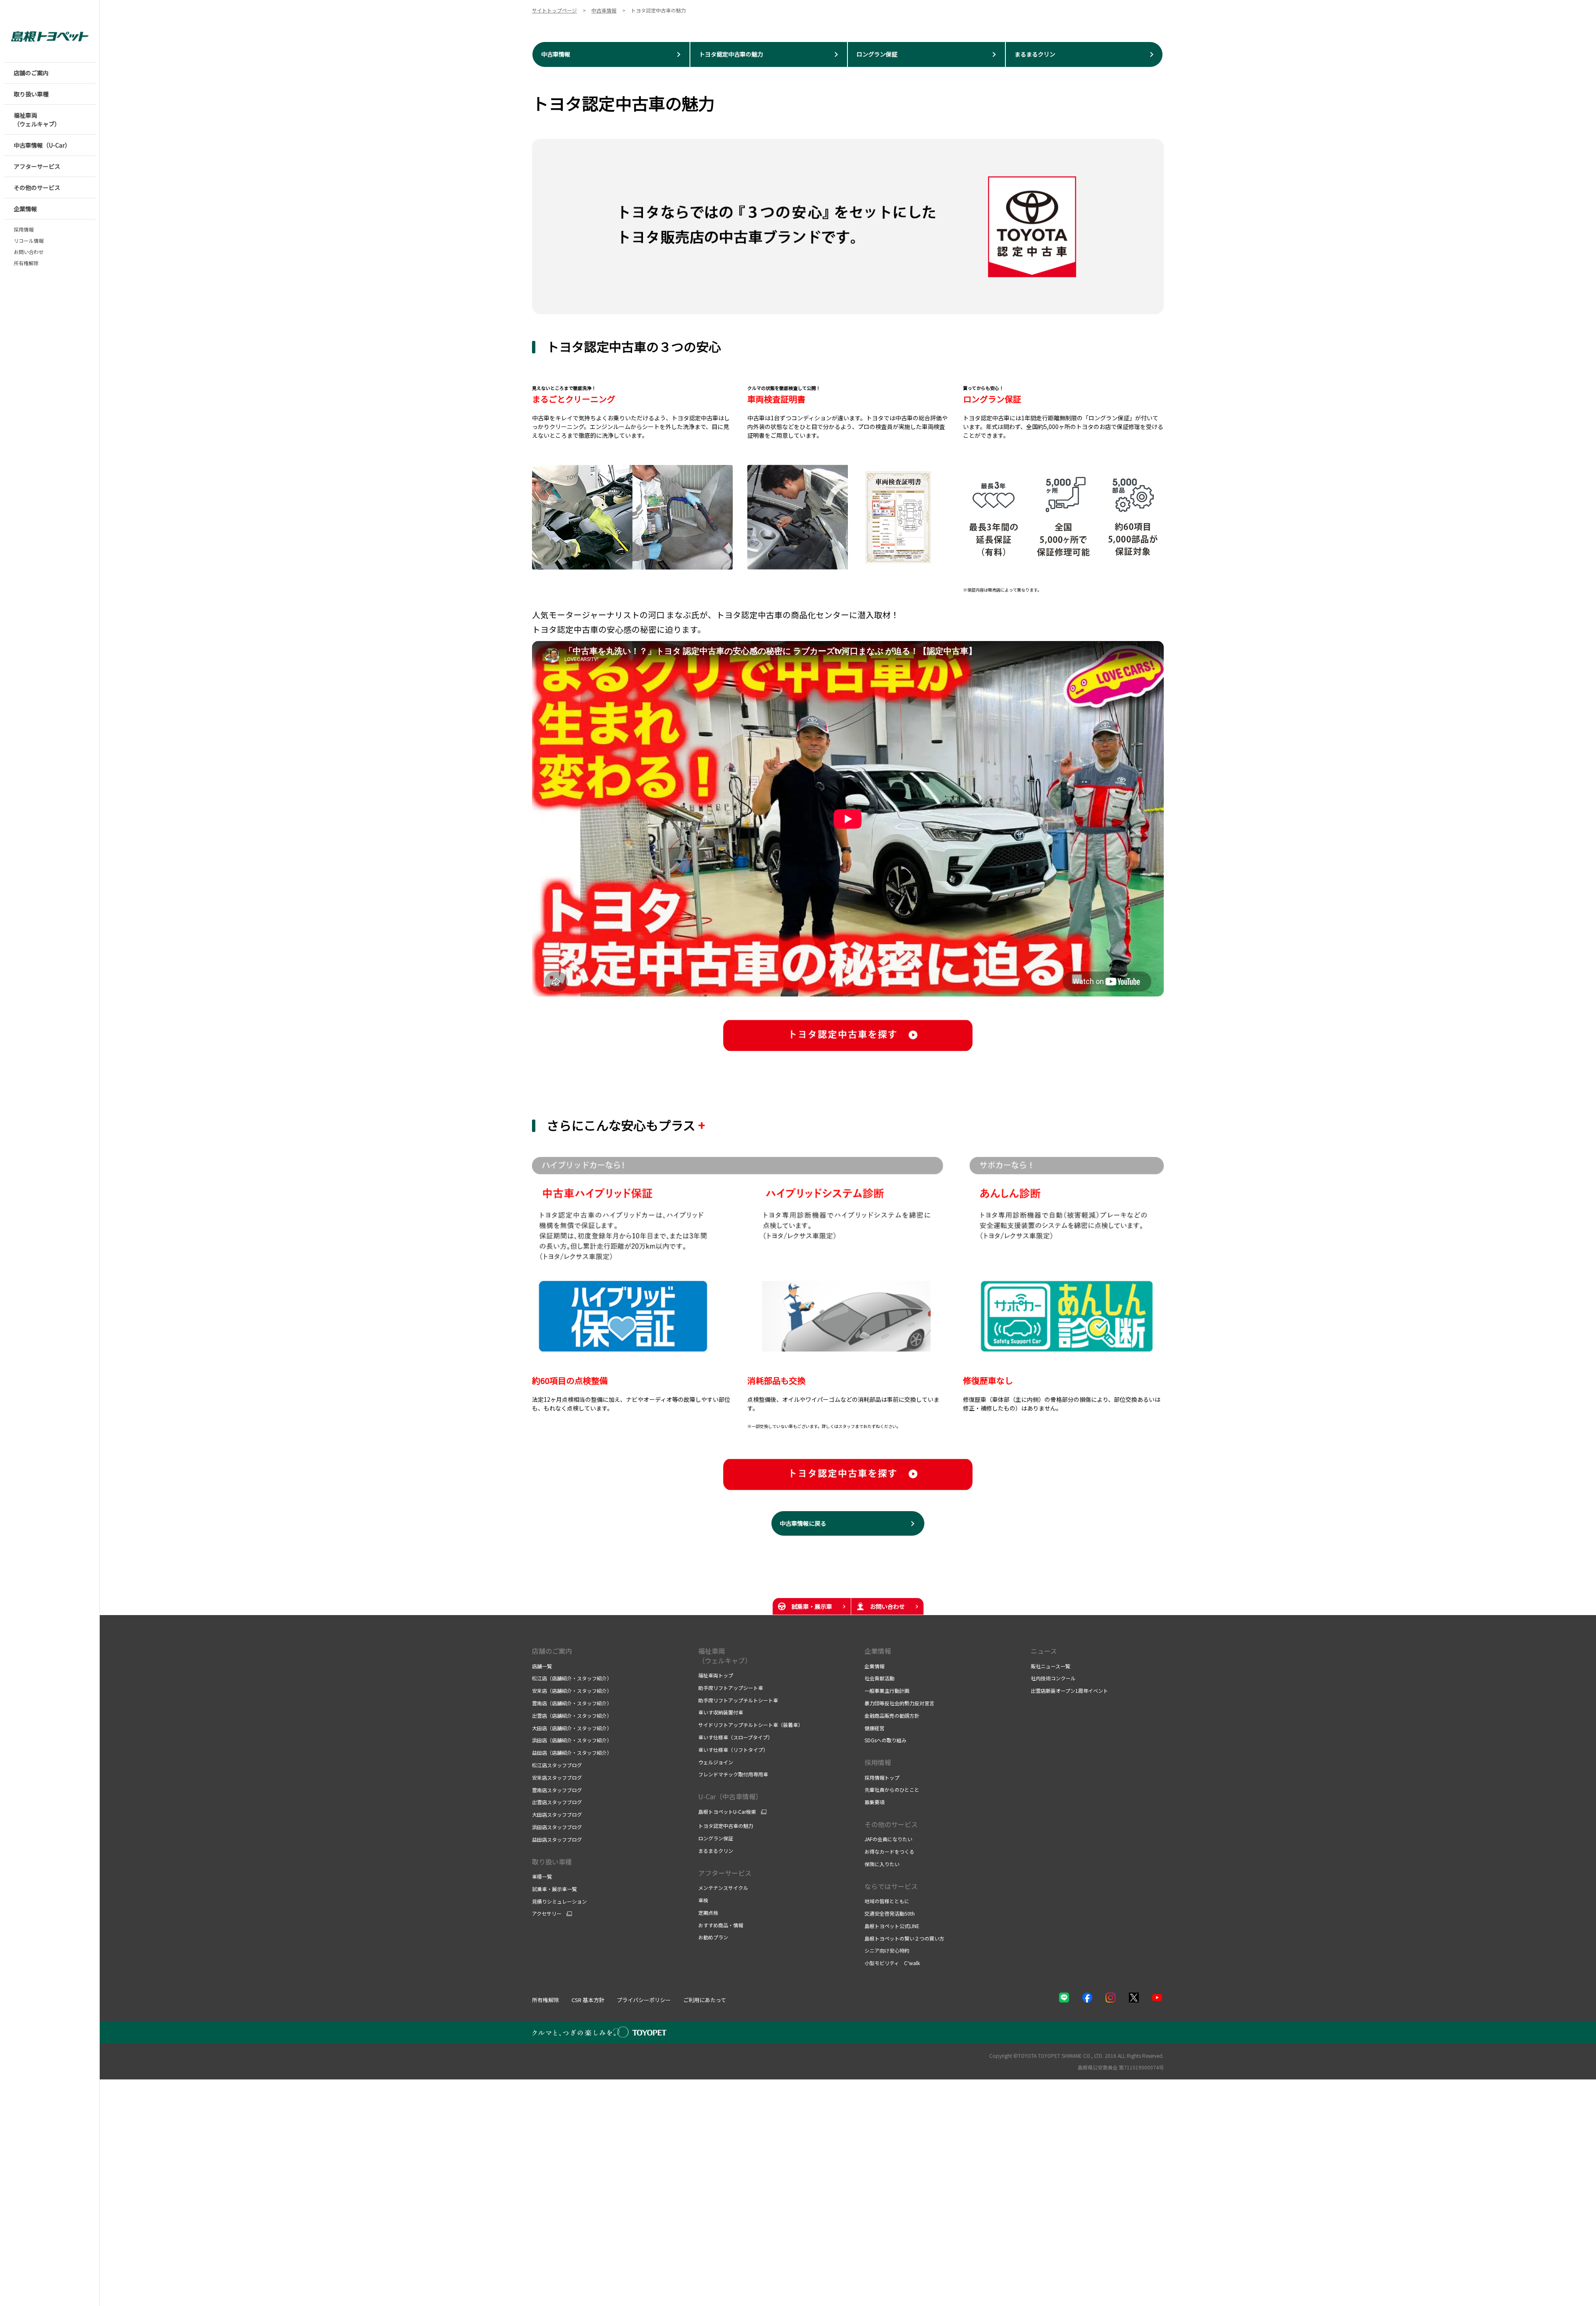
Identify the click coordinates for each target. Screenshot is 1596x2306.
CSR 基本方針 (588, 2000)
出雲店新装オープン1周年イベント (1069, 1691)
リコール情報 (29, 241)
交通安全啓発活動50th (890, 1913)
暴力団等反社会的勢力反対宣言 (899, 1703)
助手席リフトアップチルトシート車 (738, 1700)
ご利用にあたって (705, 2000)
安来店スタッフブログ (557, 1777)
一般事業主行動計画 (887, 1691)
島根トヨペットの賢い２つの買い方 (904, 1938)
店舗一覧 (542, 1666)
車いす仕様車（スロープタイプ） (735, 1737)
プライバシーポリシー (644, 2000)
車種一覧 (542, 1876)
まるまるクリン (716, 1851)
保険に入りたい (882, 1864)
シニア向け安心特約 (887, 1950)
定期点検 (708, 1913)
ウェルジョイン (716, 1762)
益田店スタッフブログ (557, 1839)
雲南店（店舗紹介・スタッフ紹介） (572, 1703)
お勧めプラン (713, 1937)
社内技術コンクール (1053, 1678)
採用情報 (24, 229)
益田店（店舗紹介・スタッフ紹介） (572, 1752)
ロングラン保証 (716, 1838)
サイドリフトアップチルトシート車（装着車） (751, 1725)
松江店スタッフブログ (557, 1765)
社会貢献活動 (879, 1678)
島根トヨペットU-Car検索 (727, 1812)
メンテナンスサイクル (723, 1888)
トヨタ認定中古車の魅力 (726, 1826)
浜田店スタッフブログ (557, 1827)
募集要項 (874, 1802)
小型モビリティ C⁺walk (892, 1963)
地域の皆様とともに (887, 1901)
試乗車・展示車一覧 (554, 1889)
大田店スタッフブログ (557, 1814)
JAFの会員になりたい (888, 1839)
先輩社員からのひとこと (892, 1789)
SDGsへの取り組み (885, 1740)
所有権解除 (26, 263)
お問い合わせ (29, 252)
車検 (703, 1900)
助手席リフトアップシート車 (731, 1688)
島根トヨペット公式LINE (892, 1926)
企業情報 (878, 1651)
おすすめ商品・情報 (721, 1925)
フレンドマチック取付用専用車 (733, 1774)
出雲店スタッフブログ (557, 1802)
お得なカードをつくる (889, 1851)
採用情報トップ (882, 1777)
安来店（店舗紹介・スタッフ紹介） (572, 1691)
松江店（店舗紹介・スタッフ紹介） (572, 1678)
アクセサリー (547, 1914)
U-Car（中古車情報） (730, 1796)
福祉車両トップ (716, 1675)
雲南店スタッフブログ (557, 1790)
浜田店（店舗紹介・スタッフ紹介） (572, 1740)
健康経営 (874, 1728)
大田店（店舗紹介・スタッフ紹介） (572, 1728)
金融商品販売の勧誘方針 (892, 1715)
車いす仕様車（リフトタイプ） (733, 1750)
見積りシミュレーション (559, 1901)
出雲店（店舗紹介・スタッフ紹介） (572, 1715)
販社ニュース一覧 (1050, 1666)
